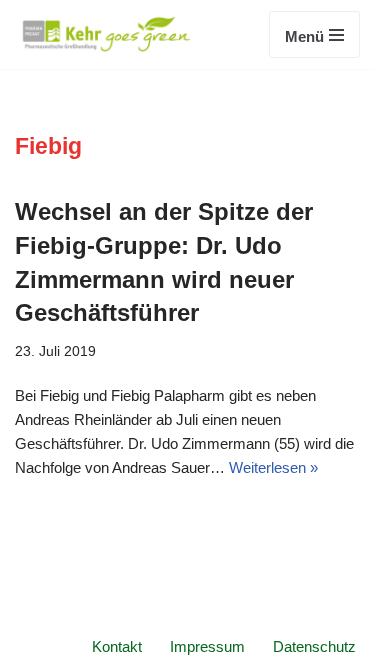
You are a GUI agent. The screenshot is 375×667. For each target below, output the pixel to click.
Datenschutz (314, 646)
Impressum (207, 646)
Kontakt (117, 646)
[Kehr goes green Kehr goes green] (107, 34)
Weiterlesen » (273, 467)
